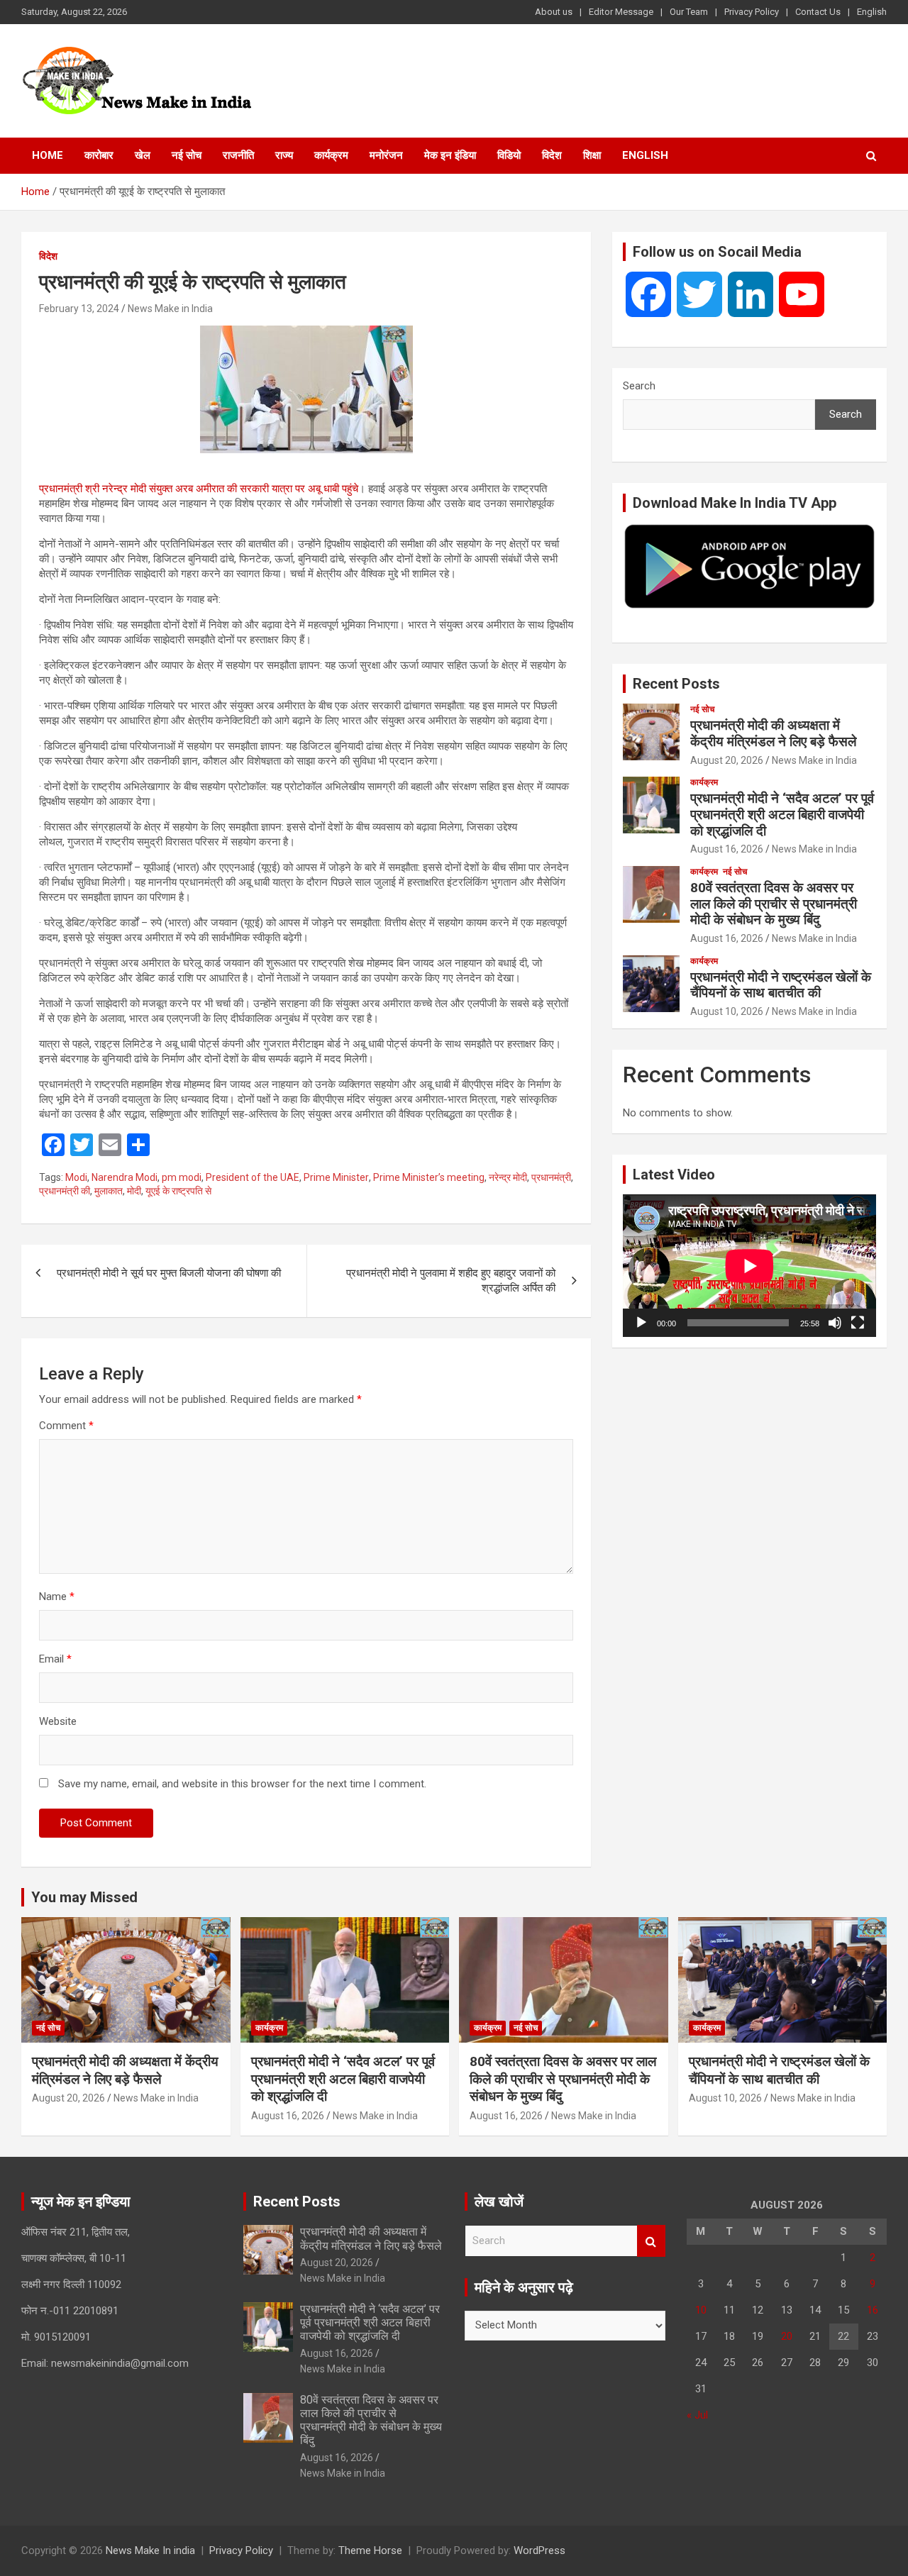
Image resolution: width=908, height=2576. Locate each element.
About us (554, 12)
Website (58, 1721)
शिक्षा (592, 155)
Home (48, 155)
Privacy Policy (752, 12)
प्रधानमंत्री (551, 1177)
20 (787, 2336)
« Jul (697, 2415)
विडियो (509, 155)
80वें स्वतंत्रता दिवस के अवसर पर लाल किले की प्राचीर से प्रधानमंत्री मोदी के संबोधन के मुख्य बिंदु (774, 904)
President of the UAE (253, 1177)
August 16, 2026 (727, 849)
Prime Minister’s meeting (429, 1177)
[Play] (641, 1323)
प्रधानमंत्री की (65, 1191)
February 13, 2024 (79, 309)
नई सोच (187, 155)
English (872, 12)
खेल (143, 155)
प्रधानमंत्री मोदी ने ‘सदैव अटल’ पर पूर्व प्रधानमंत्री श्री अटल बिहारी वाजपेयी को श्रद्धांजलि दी (782, 815)
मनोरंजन (386, 155)
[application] (749, 1266)
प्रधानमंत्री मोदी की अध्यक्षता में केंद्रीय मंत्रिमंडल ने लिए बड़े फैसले (773, 733)
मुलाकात (109, 1191)
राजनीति (238, 155)
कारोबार (99, 155)
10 (701, 2310)
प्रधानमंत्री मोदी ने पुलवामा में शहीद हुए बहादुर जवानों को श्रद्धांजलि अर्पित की (451, 1281)
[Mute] (835, 1323)
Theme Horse (370, 2550)
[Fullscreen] (858, 1323)
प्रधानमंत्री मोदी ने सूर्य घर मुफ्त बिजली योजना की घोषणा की (169, 1273)
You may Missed (84, 1897)
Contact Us (818, 12)
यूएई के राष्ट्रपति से (178, 1191)
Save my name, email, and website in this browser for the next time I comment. (242, 1784)
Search (639, 386)
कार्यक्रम (331, 155)
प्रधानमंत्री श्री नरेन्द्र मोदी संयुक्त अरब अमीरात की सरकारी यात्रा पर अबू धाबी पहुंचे (199, 489)
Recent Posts (676, 684)
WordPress (539, 2550)
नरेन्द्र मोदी (508, 1177)
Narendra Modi (124, 1177)
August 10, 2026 (727, 1011)
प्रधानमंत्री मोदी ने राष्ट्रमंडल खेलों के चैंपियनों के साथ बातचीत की (781, 985)
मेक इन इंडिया (450, 155)
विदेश (552, 155)
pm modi (182, 1177)
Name (57, 1597)
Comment (66, 1426)
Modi (76, 1177)
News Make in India (170, 309)
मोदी (134, 1191)
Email (55, 1659)
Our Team (689, 12)
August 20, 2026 (727, 760)
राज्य (284, 155)
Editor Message (621, 12)
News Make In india (150, 2550)
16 (873, 2310)
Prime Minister (336, 1177)
